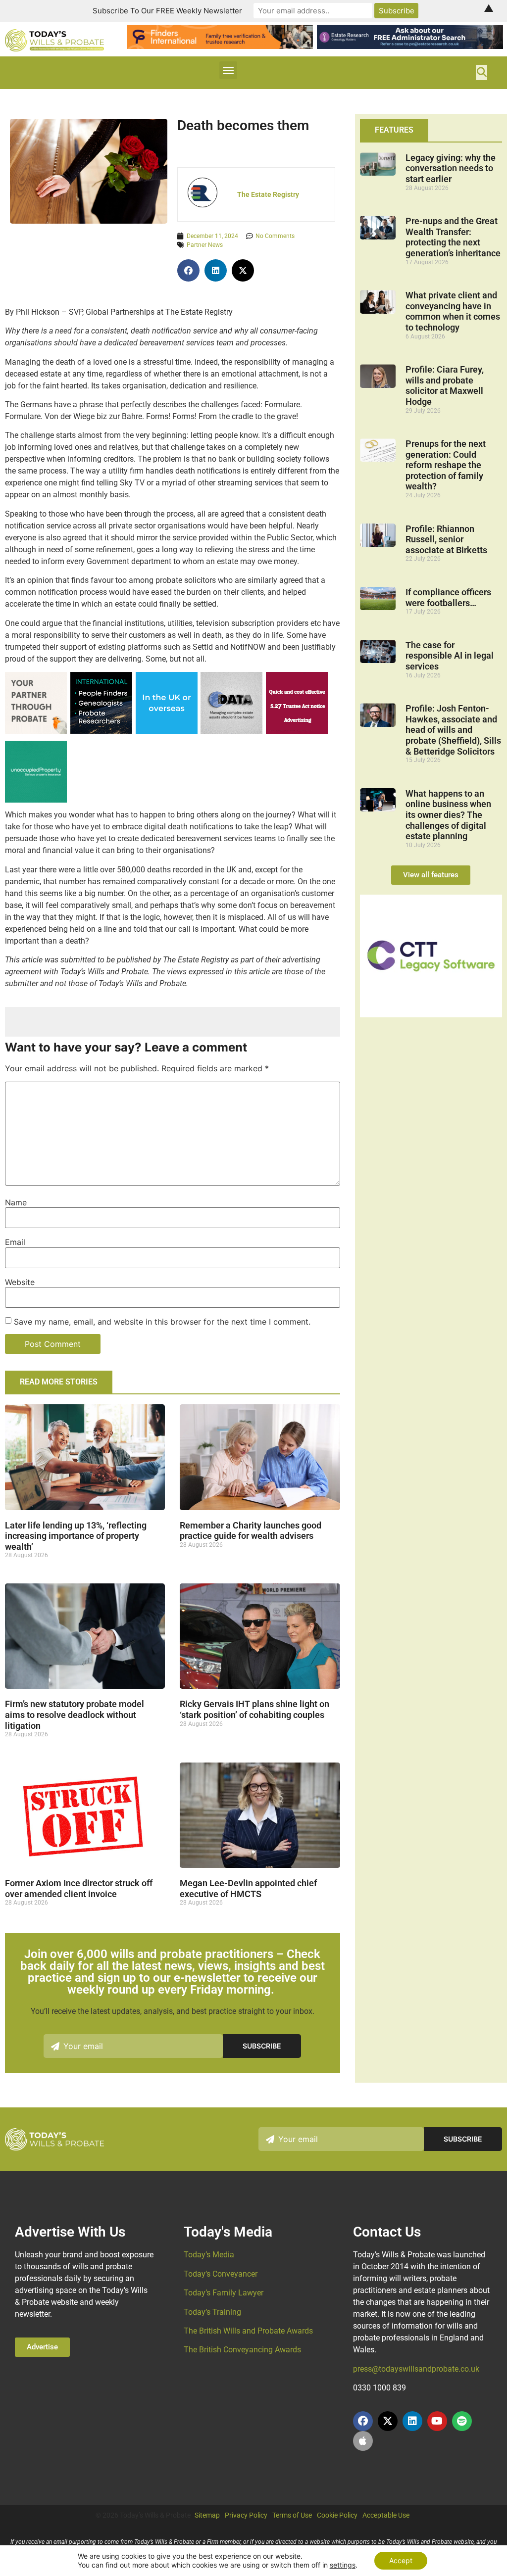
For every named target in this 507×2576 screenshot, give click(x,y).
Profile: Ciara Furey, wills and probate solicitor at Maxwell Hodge (445, 385)
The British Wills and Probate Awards (248, 2331)
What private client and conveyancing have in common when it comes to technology (453, 311)
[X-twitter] (388, 2421)
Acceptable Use (386, 2515)
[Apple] (363, 2441)
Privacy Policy (246, 2515)
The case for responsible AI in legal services (450, 656)
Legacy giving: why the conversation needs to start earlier (451, 168)
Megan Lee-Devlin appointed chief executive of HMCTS (248, 1888)
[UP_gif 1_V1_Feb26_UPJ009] (36, 800)
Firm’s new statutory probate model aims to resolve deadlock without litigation (75, 1715)
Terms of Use (292, 2515)
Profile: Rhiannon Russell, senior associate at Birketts (446, 539)
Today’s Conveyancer (221, 2274)
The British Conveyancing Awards (242, 2350)
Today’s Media (209, 2255)
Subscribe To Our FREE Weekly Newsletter (167, 11)
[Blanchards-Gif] (101, 731)
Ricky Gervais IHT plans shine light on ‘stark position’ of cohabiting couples (254, 1709)
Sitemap (207, 2515)
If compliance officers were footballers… (448, 597)
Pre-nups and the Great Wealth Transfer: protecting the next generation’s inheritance (453, 237)
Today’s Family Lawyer (224, 2293)
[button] (228, 70)
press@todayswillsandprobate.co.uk (416, 2369)
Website (20, 1282)
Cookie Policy (337, 2515)
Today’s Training (212, 2312)
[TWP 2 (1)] (231, 731)
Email (15, 1242)
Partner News (205, 245)
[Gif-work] (297, 731)
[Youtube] (437, 2421)
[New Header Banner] (410, 46)
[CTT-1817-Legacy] (431, 1014)
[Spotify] (462, 2421)
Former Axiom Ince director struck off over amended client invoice (79, 1888)
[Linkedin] (412, 2421)
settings (343, 2565)
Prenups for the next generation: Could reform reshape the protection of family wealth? (446, 465)
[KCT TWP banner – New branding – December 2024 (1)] (36, 731)
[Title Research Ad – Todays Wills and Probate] (167, 731)
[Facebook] (363, 2421)
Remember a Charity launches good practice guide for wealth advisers (251, 1531)
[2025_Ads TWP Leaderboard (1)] (220, 46)
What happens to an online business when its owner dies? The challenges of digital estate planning (448, 815)
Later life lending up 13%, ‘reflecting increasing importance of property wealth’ (76, 1536)
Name (16, 1202)
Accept (401, 2560)
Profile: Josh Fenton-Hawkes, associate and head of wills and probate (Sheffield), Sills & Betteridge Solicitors (453, 730)
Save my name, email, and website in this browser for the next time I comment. (162, 1322)
